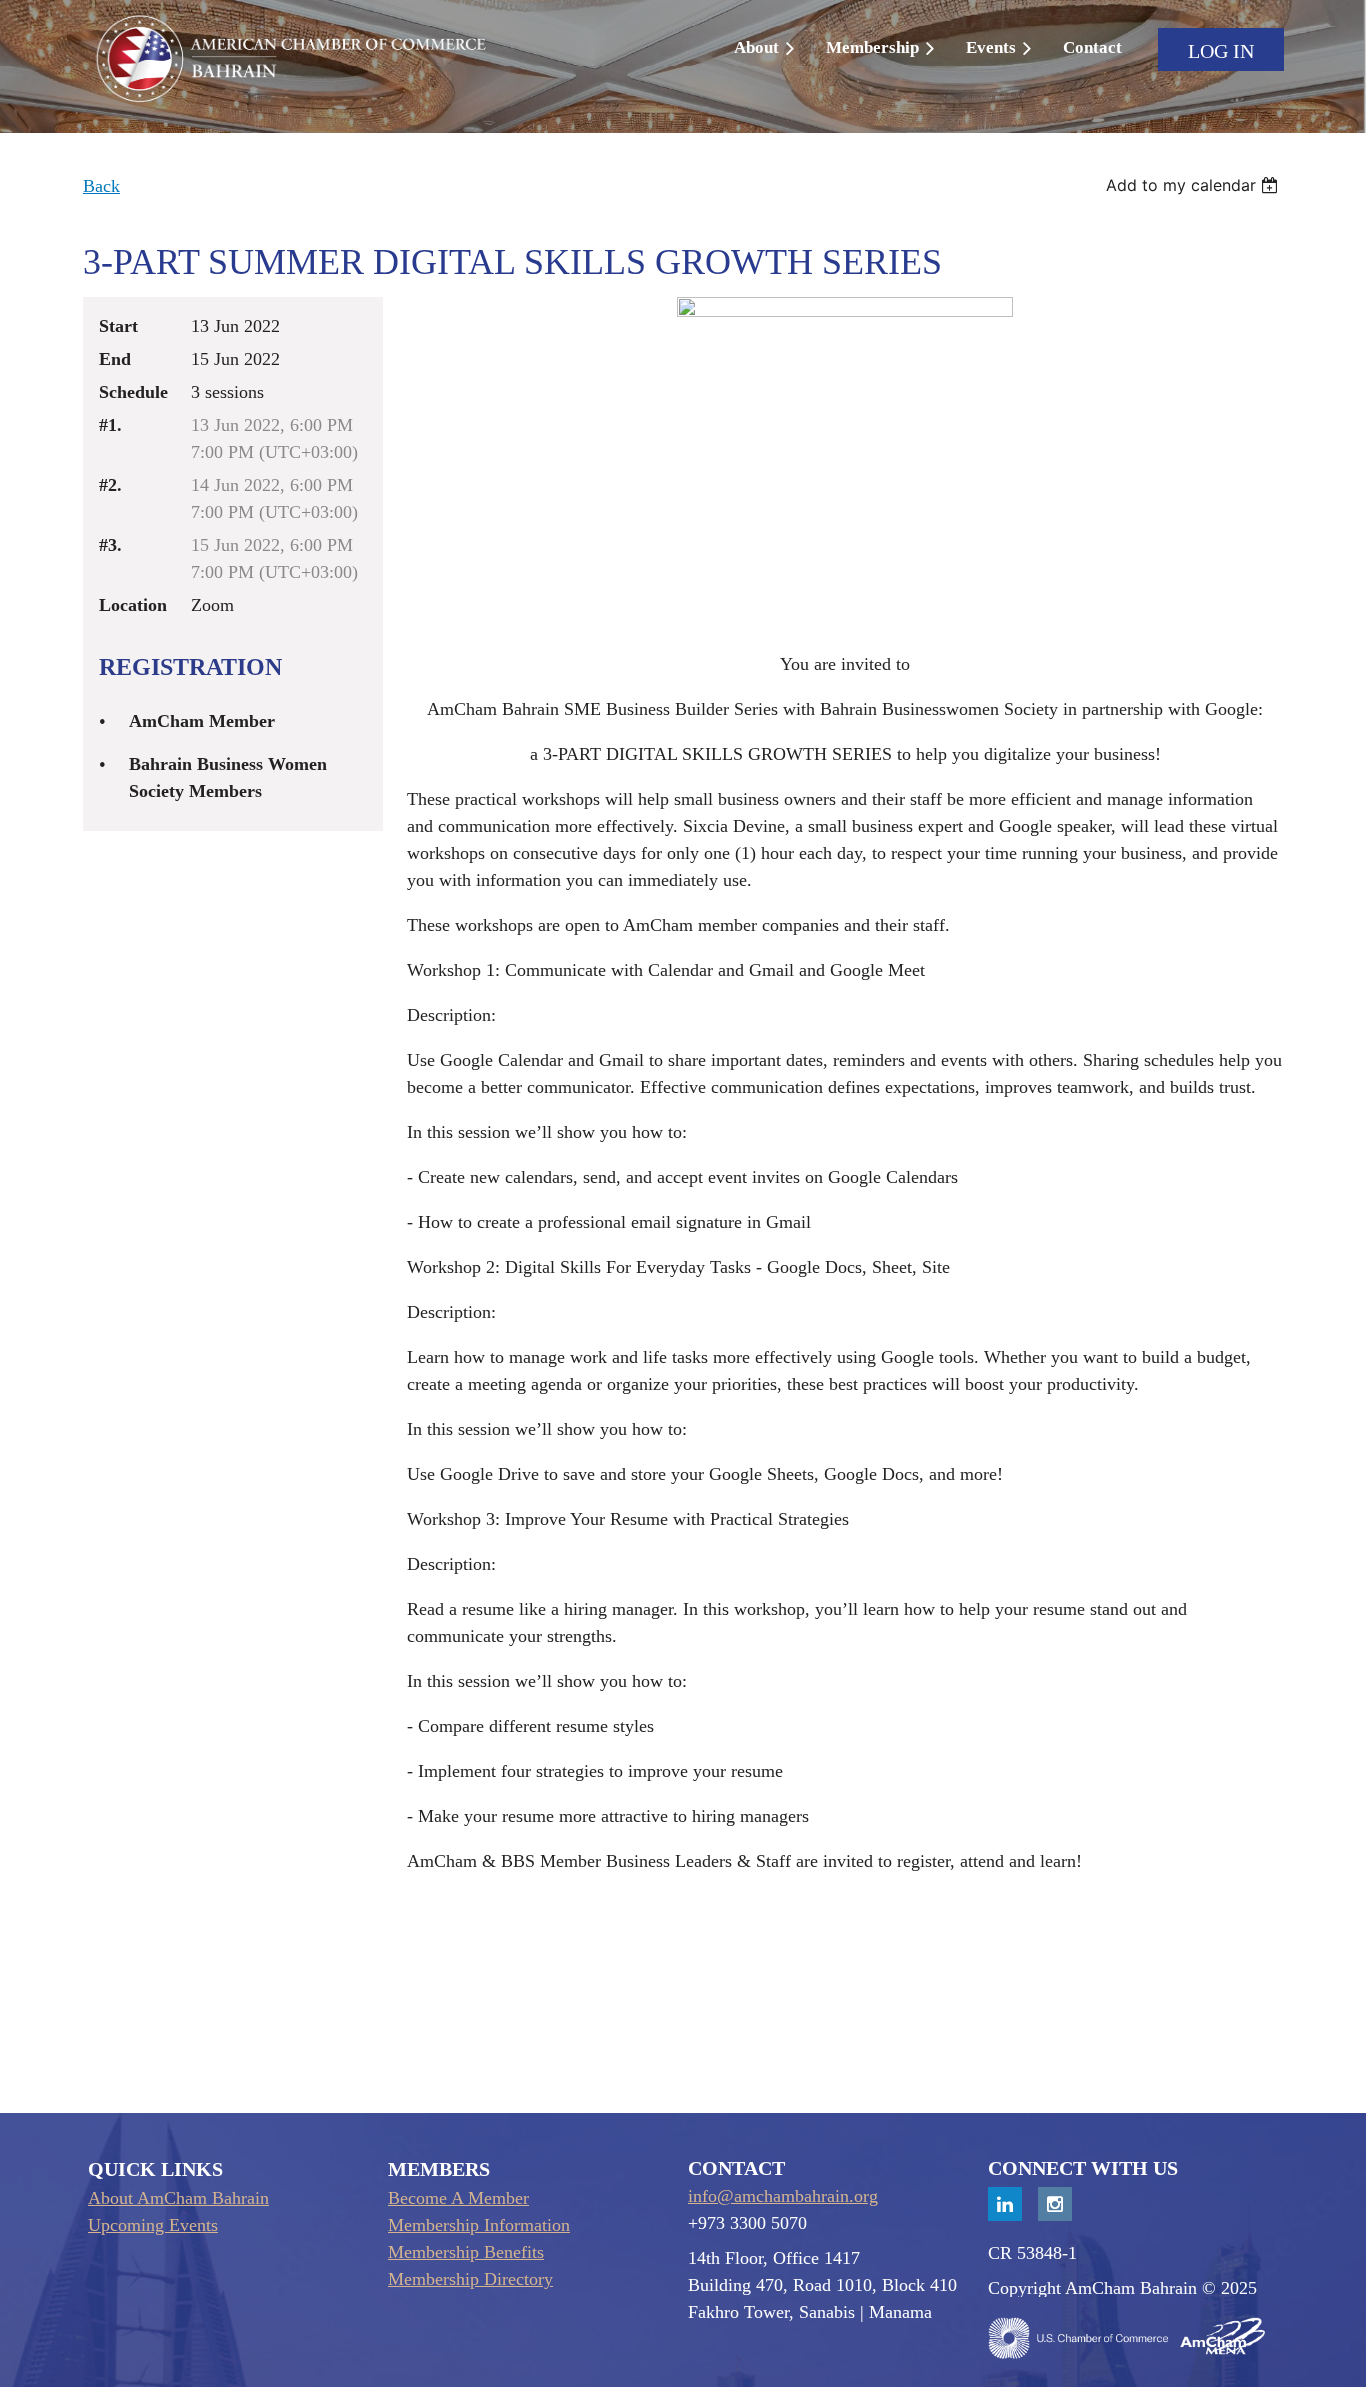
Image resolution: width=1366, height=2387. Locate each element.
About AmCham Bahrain (178, 2198)
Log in (1221, 51)
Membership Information (479, 2225)
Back (101, 186)
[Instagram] (1055, 2204)
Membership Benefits (466, 2252)
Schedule (133, 392)
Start (118, 326)
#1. (110, 425)
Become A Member (458, 2198)
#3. (110, 545)
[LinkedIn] (1005, 2204)
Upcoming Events (153, 2225)
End (115, 359)
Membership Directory (470, 2279)
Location (133, 605)
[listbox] (1194, 185)
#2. (110, 485)
